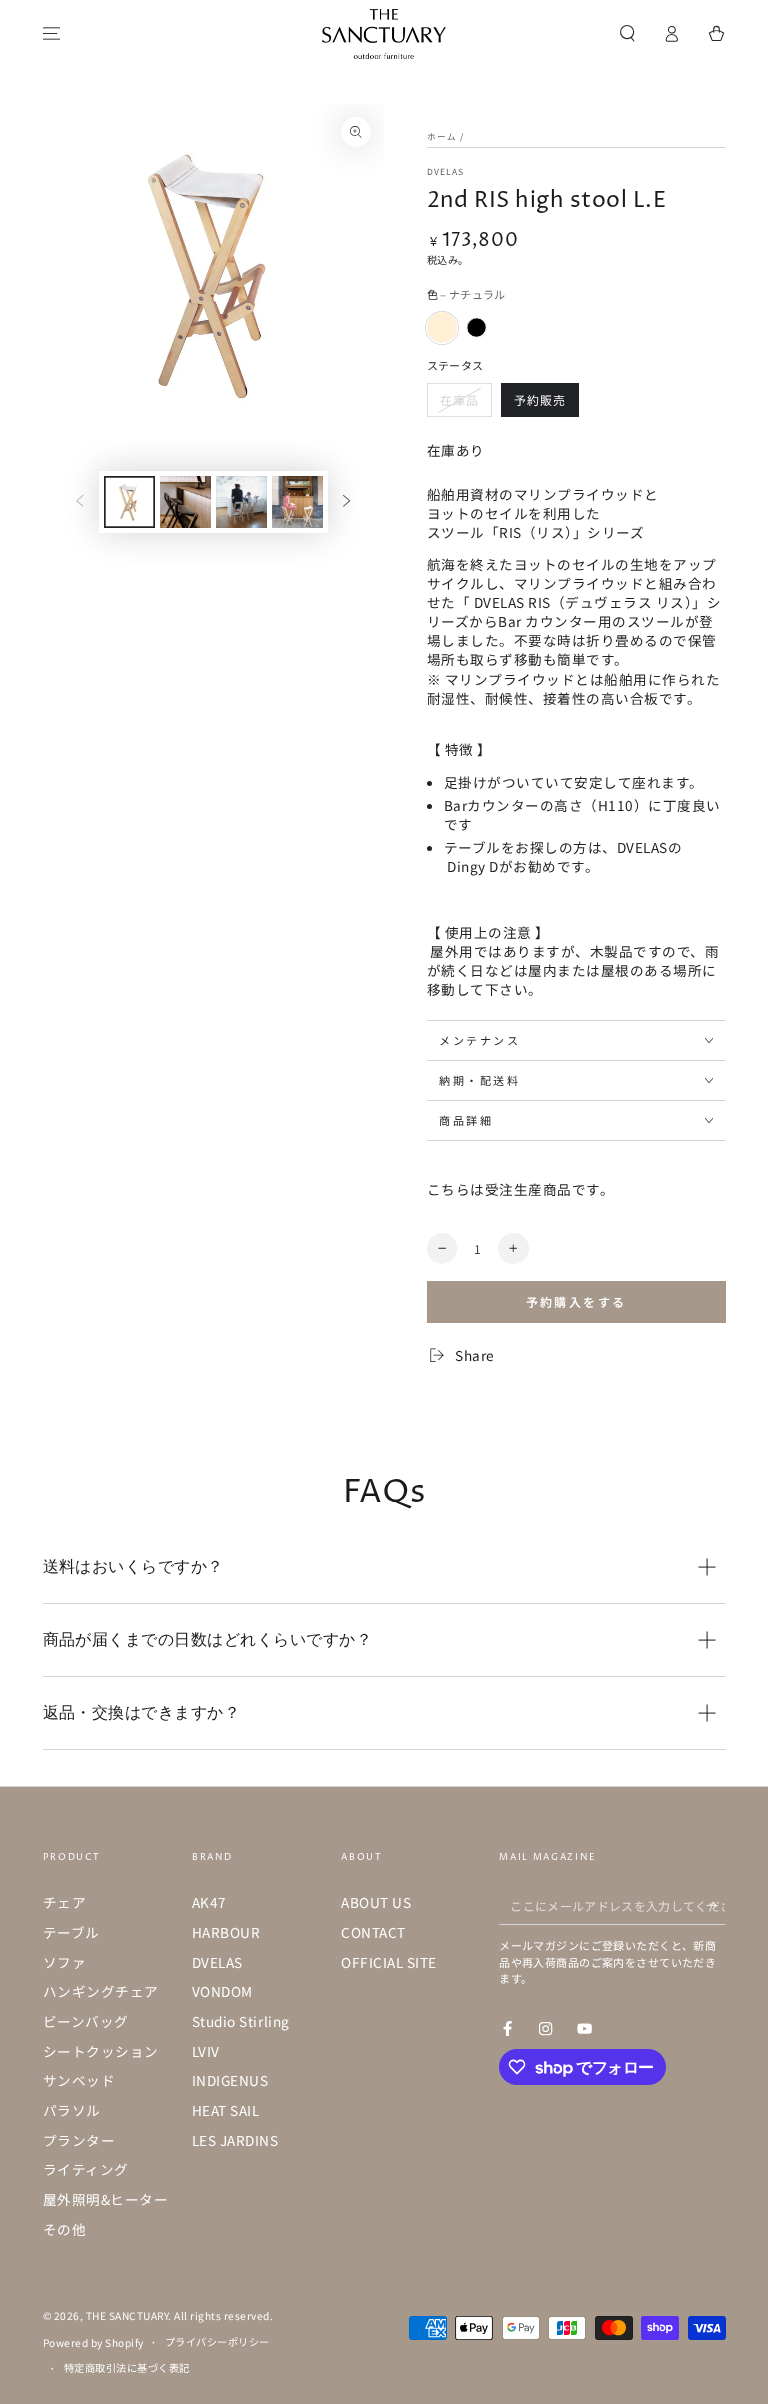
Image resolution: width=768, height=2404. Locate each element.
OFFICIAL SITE (389, 1962)
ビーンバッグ (86, 2021)
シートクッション (101, 2051)
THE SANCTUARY (127, 2315)
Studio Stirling (241, 2021)
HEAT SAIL (226, 2110)
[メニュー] (52, 33)
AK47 (209, 1902)
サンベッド (79, 2080)
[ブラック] (476, 327)
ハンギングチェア (101, 1991)
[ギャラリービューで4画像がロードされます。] (241, 502)
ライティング (86, 2169)
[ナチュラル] (442, 327)
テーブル (71, 1932)
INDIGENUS (230, 2080)
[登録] (716, 1904)
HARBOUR (226, 1932)
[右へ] (346, 501)
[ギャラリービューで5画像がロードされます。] (297, 502)
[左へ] (79, 501)
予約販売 (539, 399)
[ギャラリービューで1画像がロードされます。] (129, 502)
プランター (79, 2140)
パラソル (72, 2110)
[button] (628, 33)
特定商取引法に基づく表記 (127, 2367)
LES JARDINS (235, 2140)
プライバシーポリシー (217, 2341)
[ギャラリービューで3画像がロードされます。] (185, 502)
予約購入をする (576, 1301)
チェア (65, 1902)
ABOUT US (376, 1902)
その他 (65, 2229)
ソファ (65, 1962)
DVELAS (446, 171)
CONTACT (373, 1932)
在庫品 (459, 399)
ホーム (442, 136)
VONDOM (222, 1991)
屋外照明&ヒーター (106, 2199)
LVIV (206, 2051)
